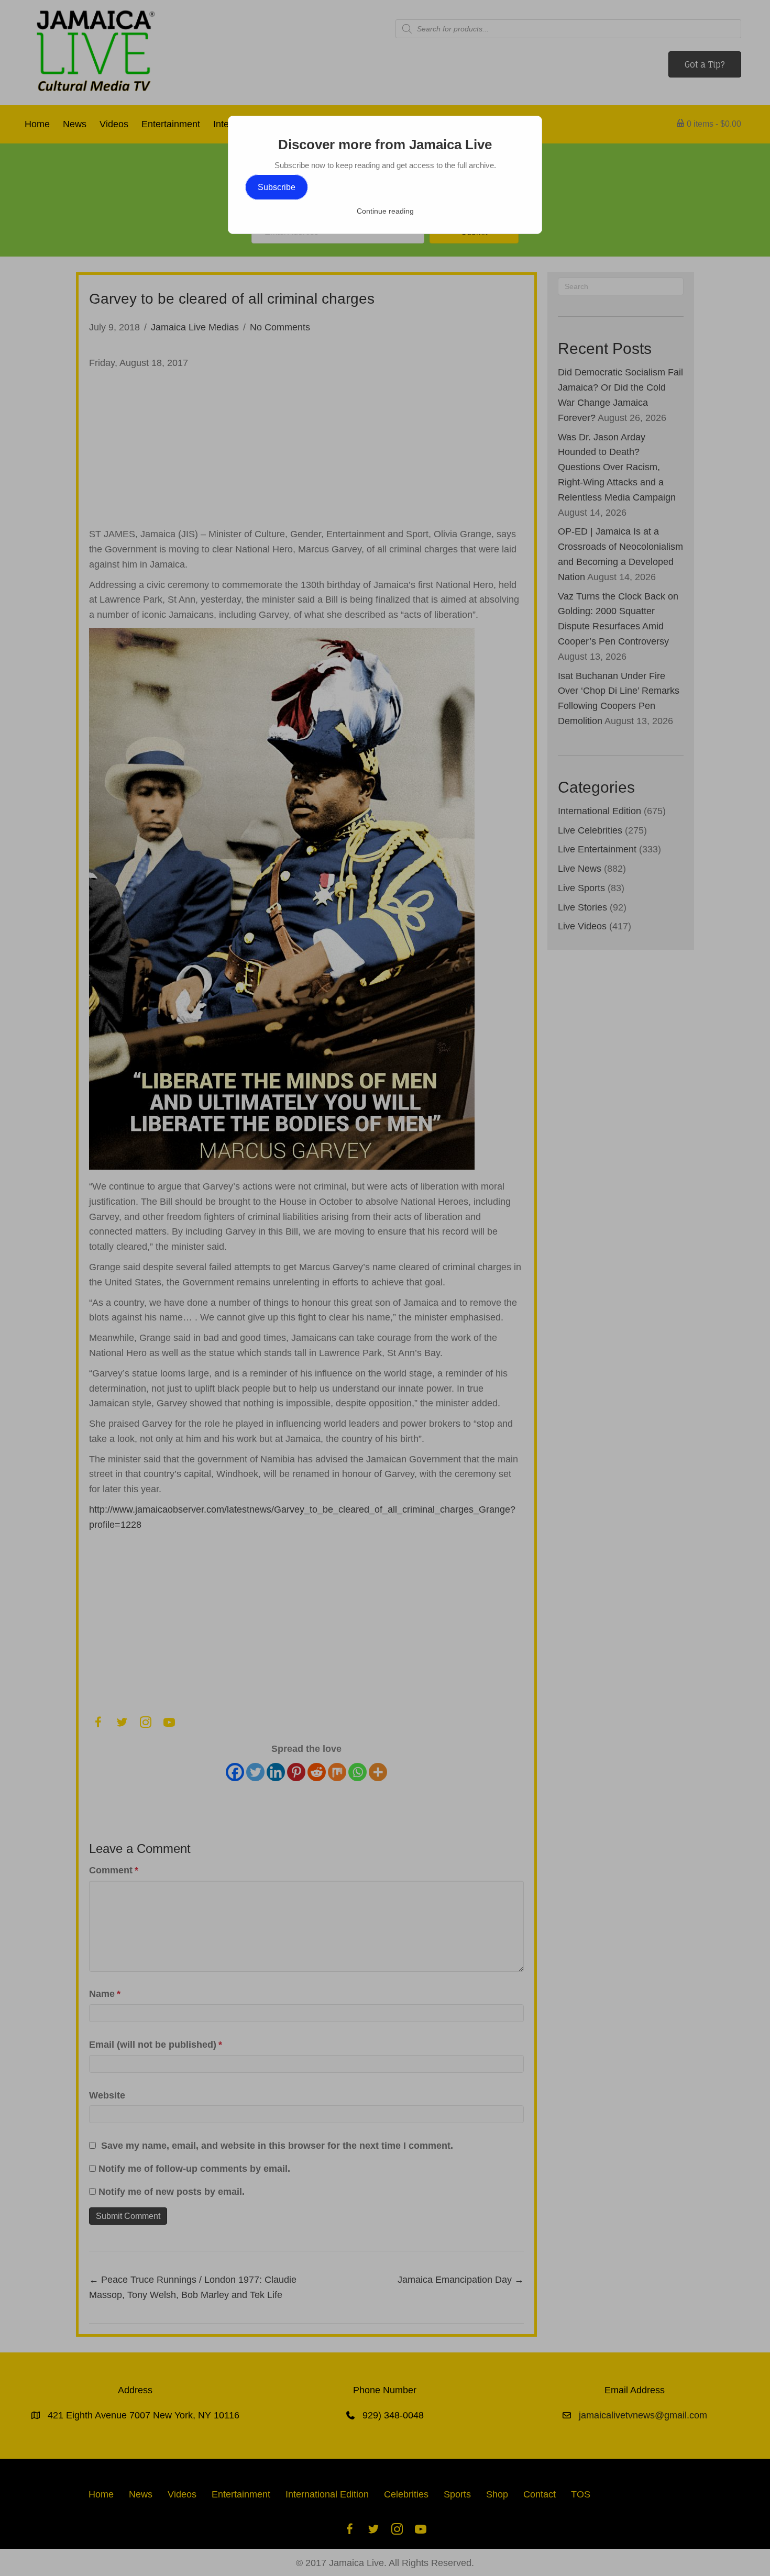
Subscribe (277, 187)
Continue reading (385, 211)
